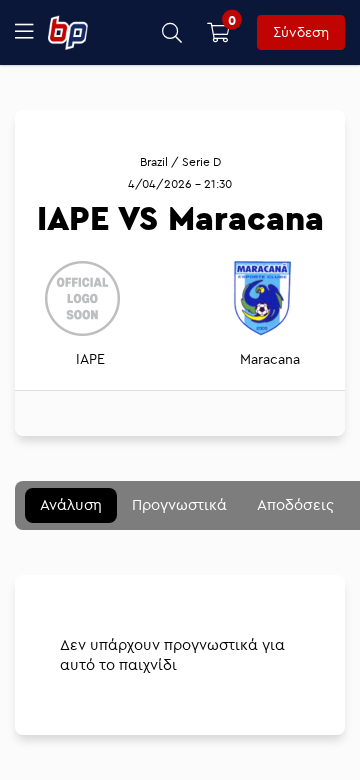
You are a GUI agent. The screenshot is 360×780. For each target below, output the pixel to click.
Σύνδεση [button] (301, 32)
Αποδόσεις (295, 504)
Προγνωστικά (179, 504)
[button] (172, 32)
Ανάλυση (71, 504)
